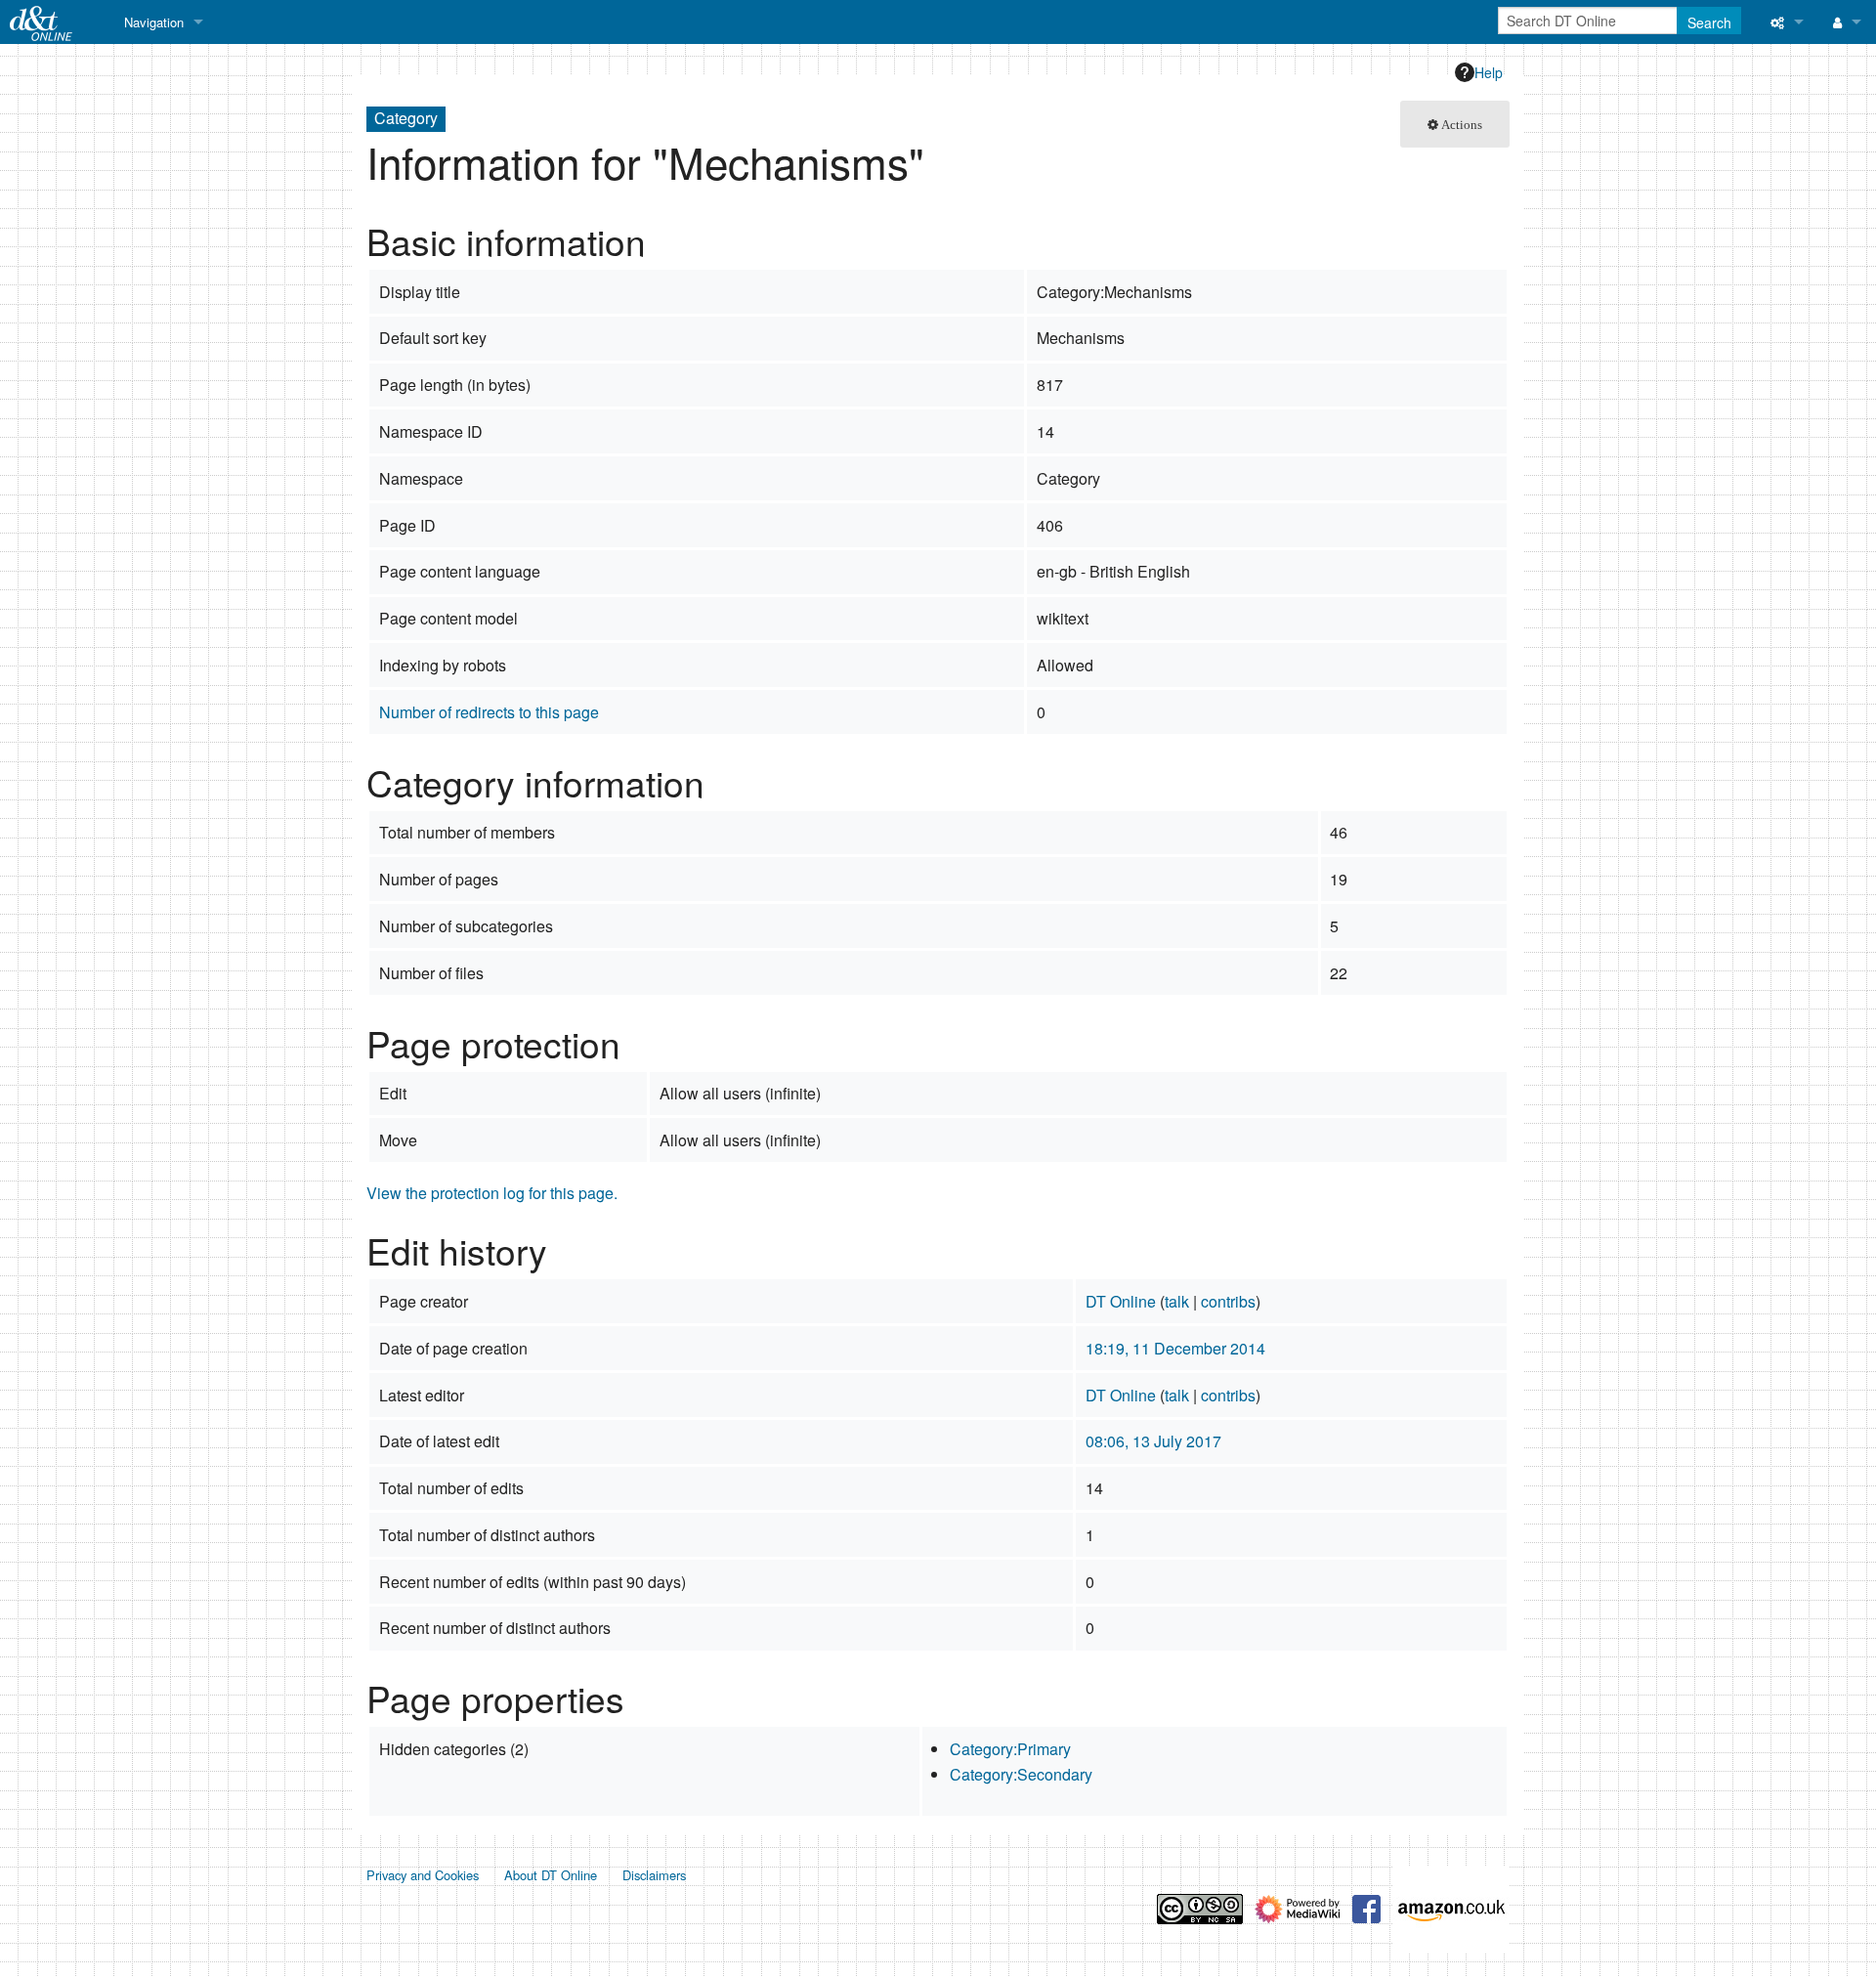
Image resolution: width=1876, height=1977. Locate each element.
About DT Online (551, 1875)
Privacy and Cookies (423, 1875)
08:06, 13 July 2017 (1153, 1441)
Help (1489, 72)
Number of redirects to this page (489, 712)
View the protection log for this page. (492, 1193)
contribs (1228, 1301)
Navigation (154, 22)
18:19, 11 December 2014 (1175, 1348)
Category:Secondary (1021, 1774)
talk (1177, 1301)
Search (1709, 22)
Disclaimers (654, 1875)
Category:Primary (1010, 1749)
